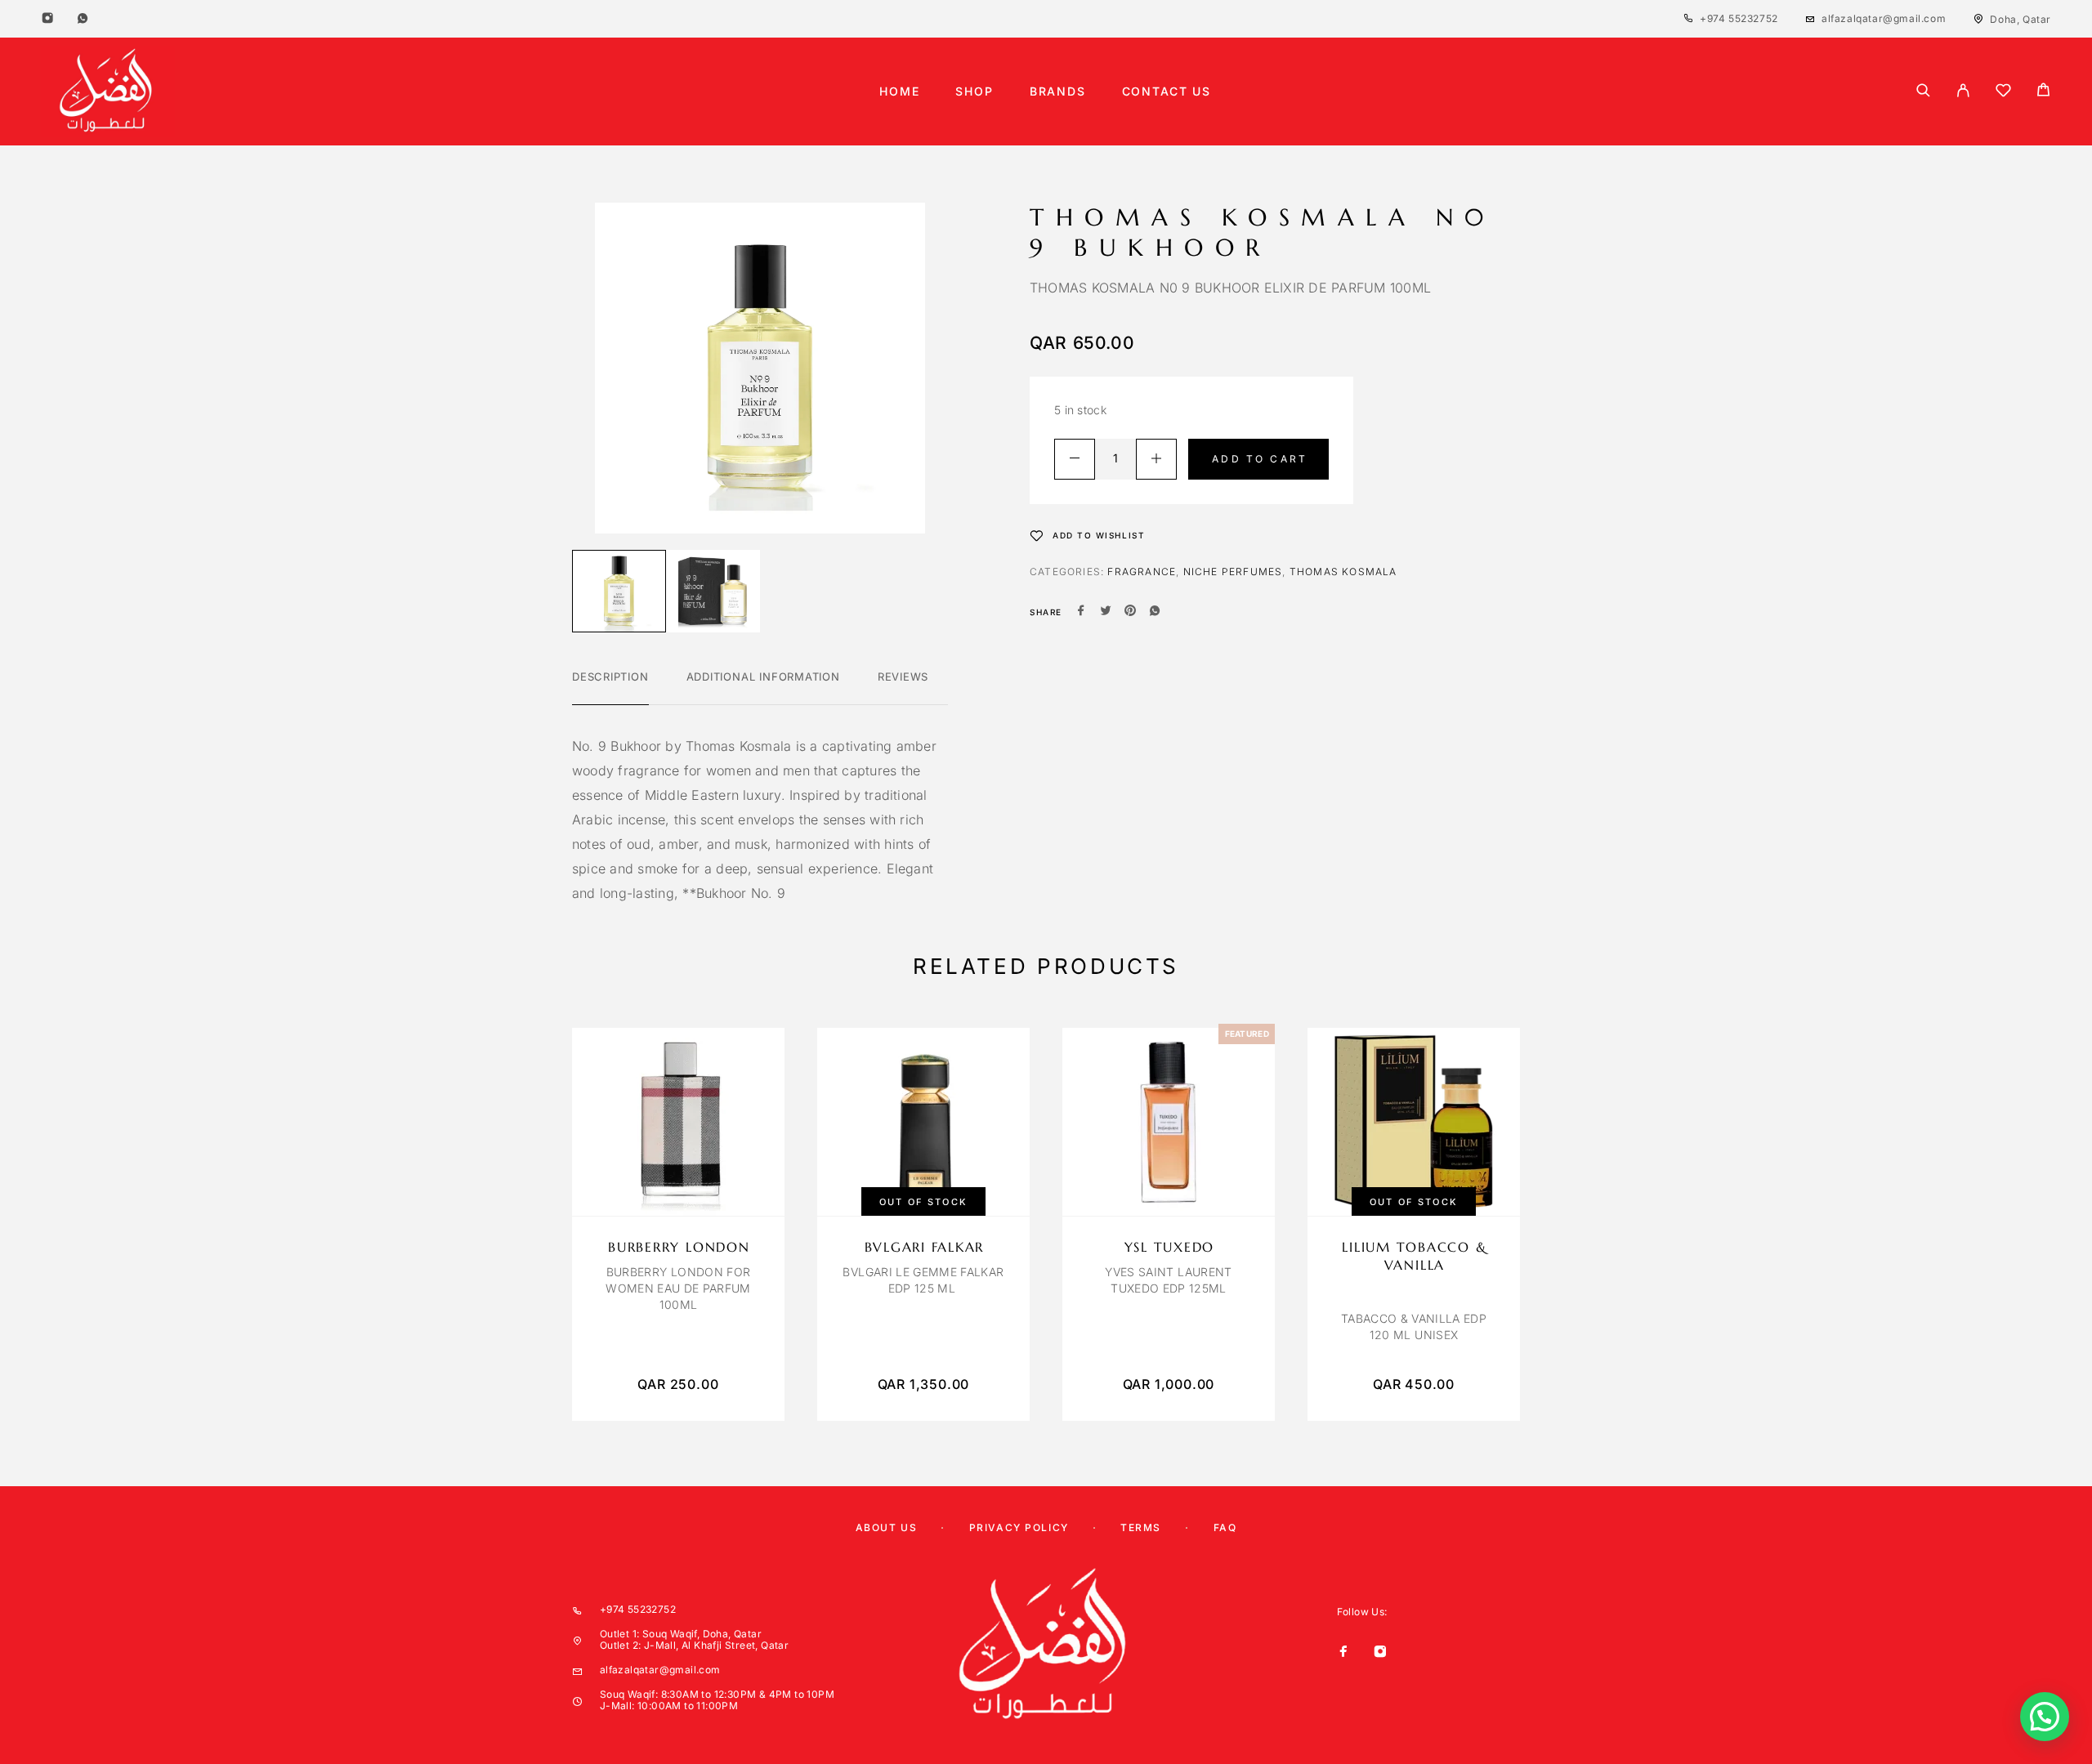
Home (899, 92)
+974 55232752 (1739, 18)
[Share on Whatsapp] (1155, 612)
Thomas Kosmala (1343, 572)
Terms (1141, 1527)
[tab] (610, 687)
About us (886, 1527)
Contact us (1167, 92)
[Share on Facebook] (1081, 612)
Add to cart (1260, 459)
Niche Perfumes (1233, 572)
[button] (2045, 1717)
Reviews (903, 677)
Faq (1225, 1527)
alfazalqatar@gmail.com (1884, 18)
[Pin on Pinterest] (1130, 612)
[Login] (1963, 92)
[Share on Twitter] (1106, 612)
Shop (974, 92)
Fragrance (1142, 572)
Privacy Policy (1019, 1527)
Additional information (763, 677)
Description (610, 677)
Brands (1058, 92)
